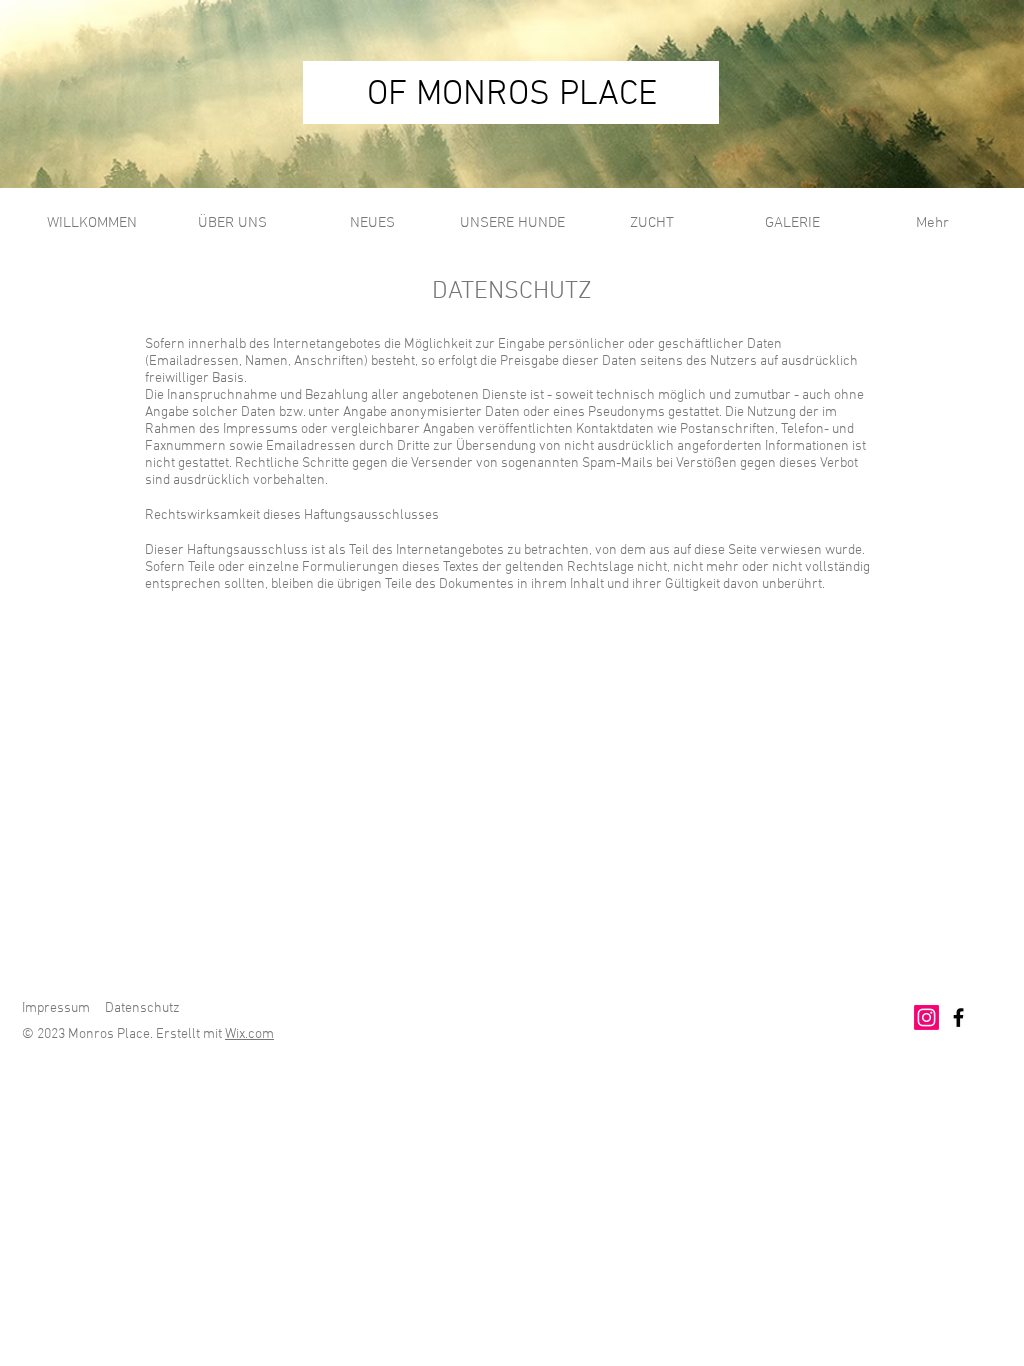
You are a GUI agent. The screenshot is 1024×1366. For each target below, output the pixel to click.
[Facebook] (958, 1017)
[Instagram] (926, 1017)
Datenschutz (142, 1008)
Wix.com (249, 1034)
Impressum (56, 1008)
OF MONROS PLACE (512, 95)
